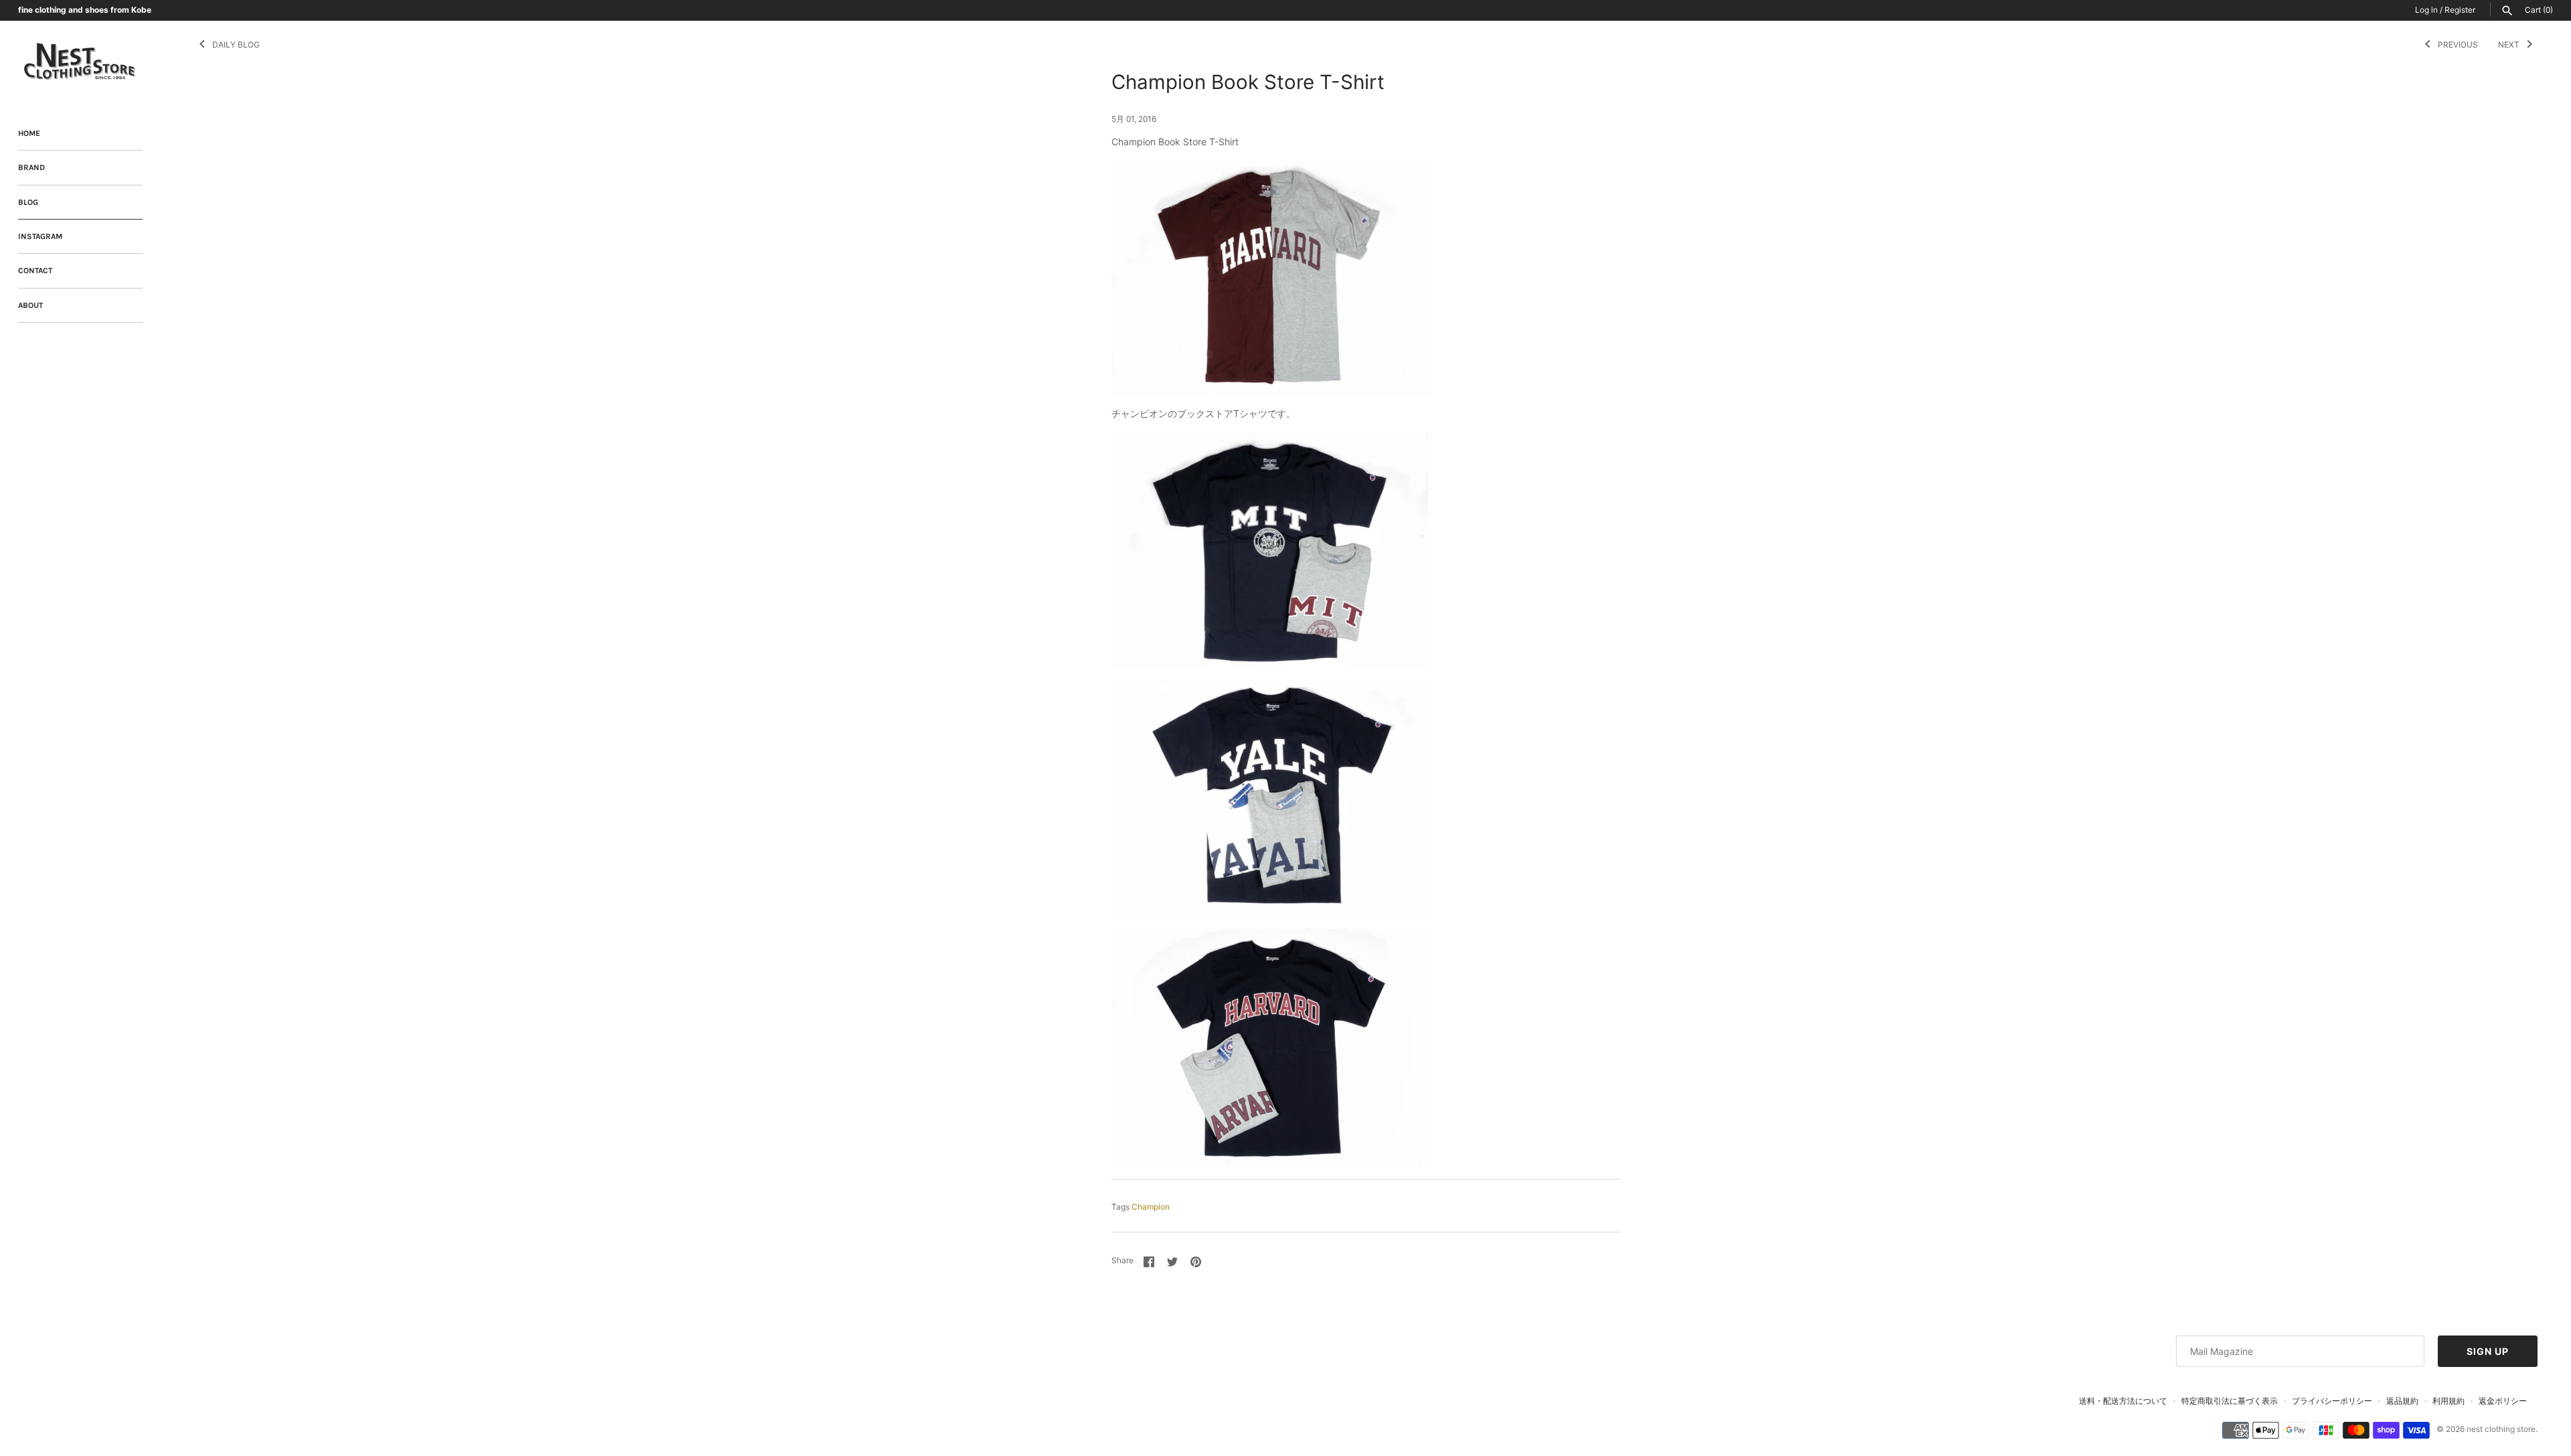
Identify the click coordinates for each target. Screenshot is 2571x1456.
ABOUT (30, 305)
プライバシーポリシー (2332, 1401)
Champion (1151, 1207)
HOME (29, 133)
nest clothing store (2501, 1429)
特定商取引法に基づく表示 (2230, 1401)
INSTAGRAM (40, 236)
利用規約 (2448, 1401)
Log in (2426, 10)
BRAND (31, 167)
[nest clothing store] (80, 62)
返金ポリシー (2503, 1401)
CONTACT (35, 270)
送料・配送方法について (2123, 1401)
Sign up (2488, 1351)
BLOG (28, 202)
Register (2460, 10)
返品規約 (2402, 1401)
